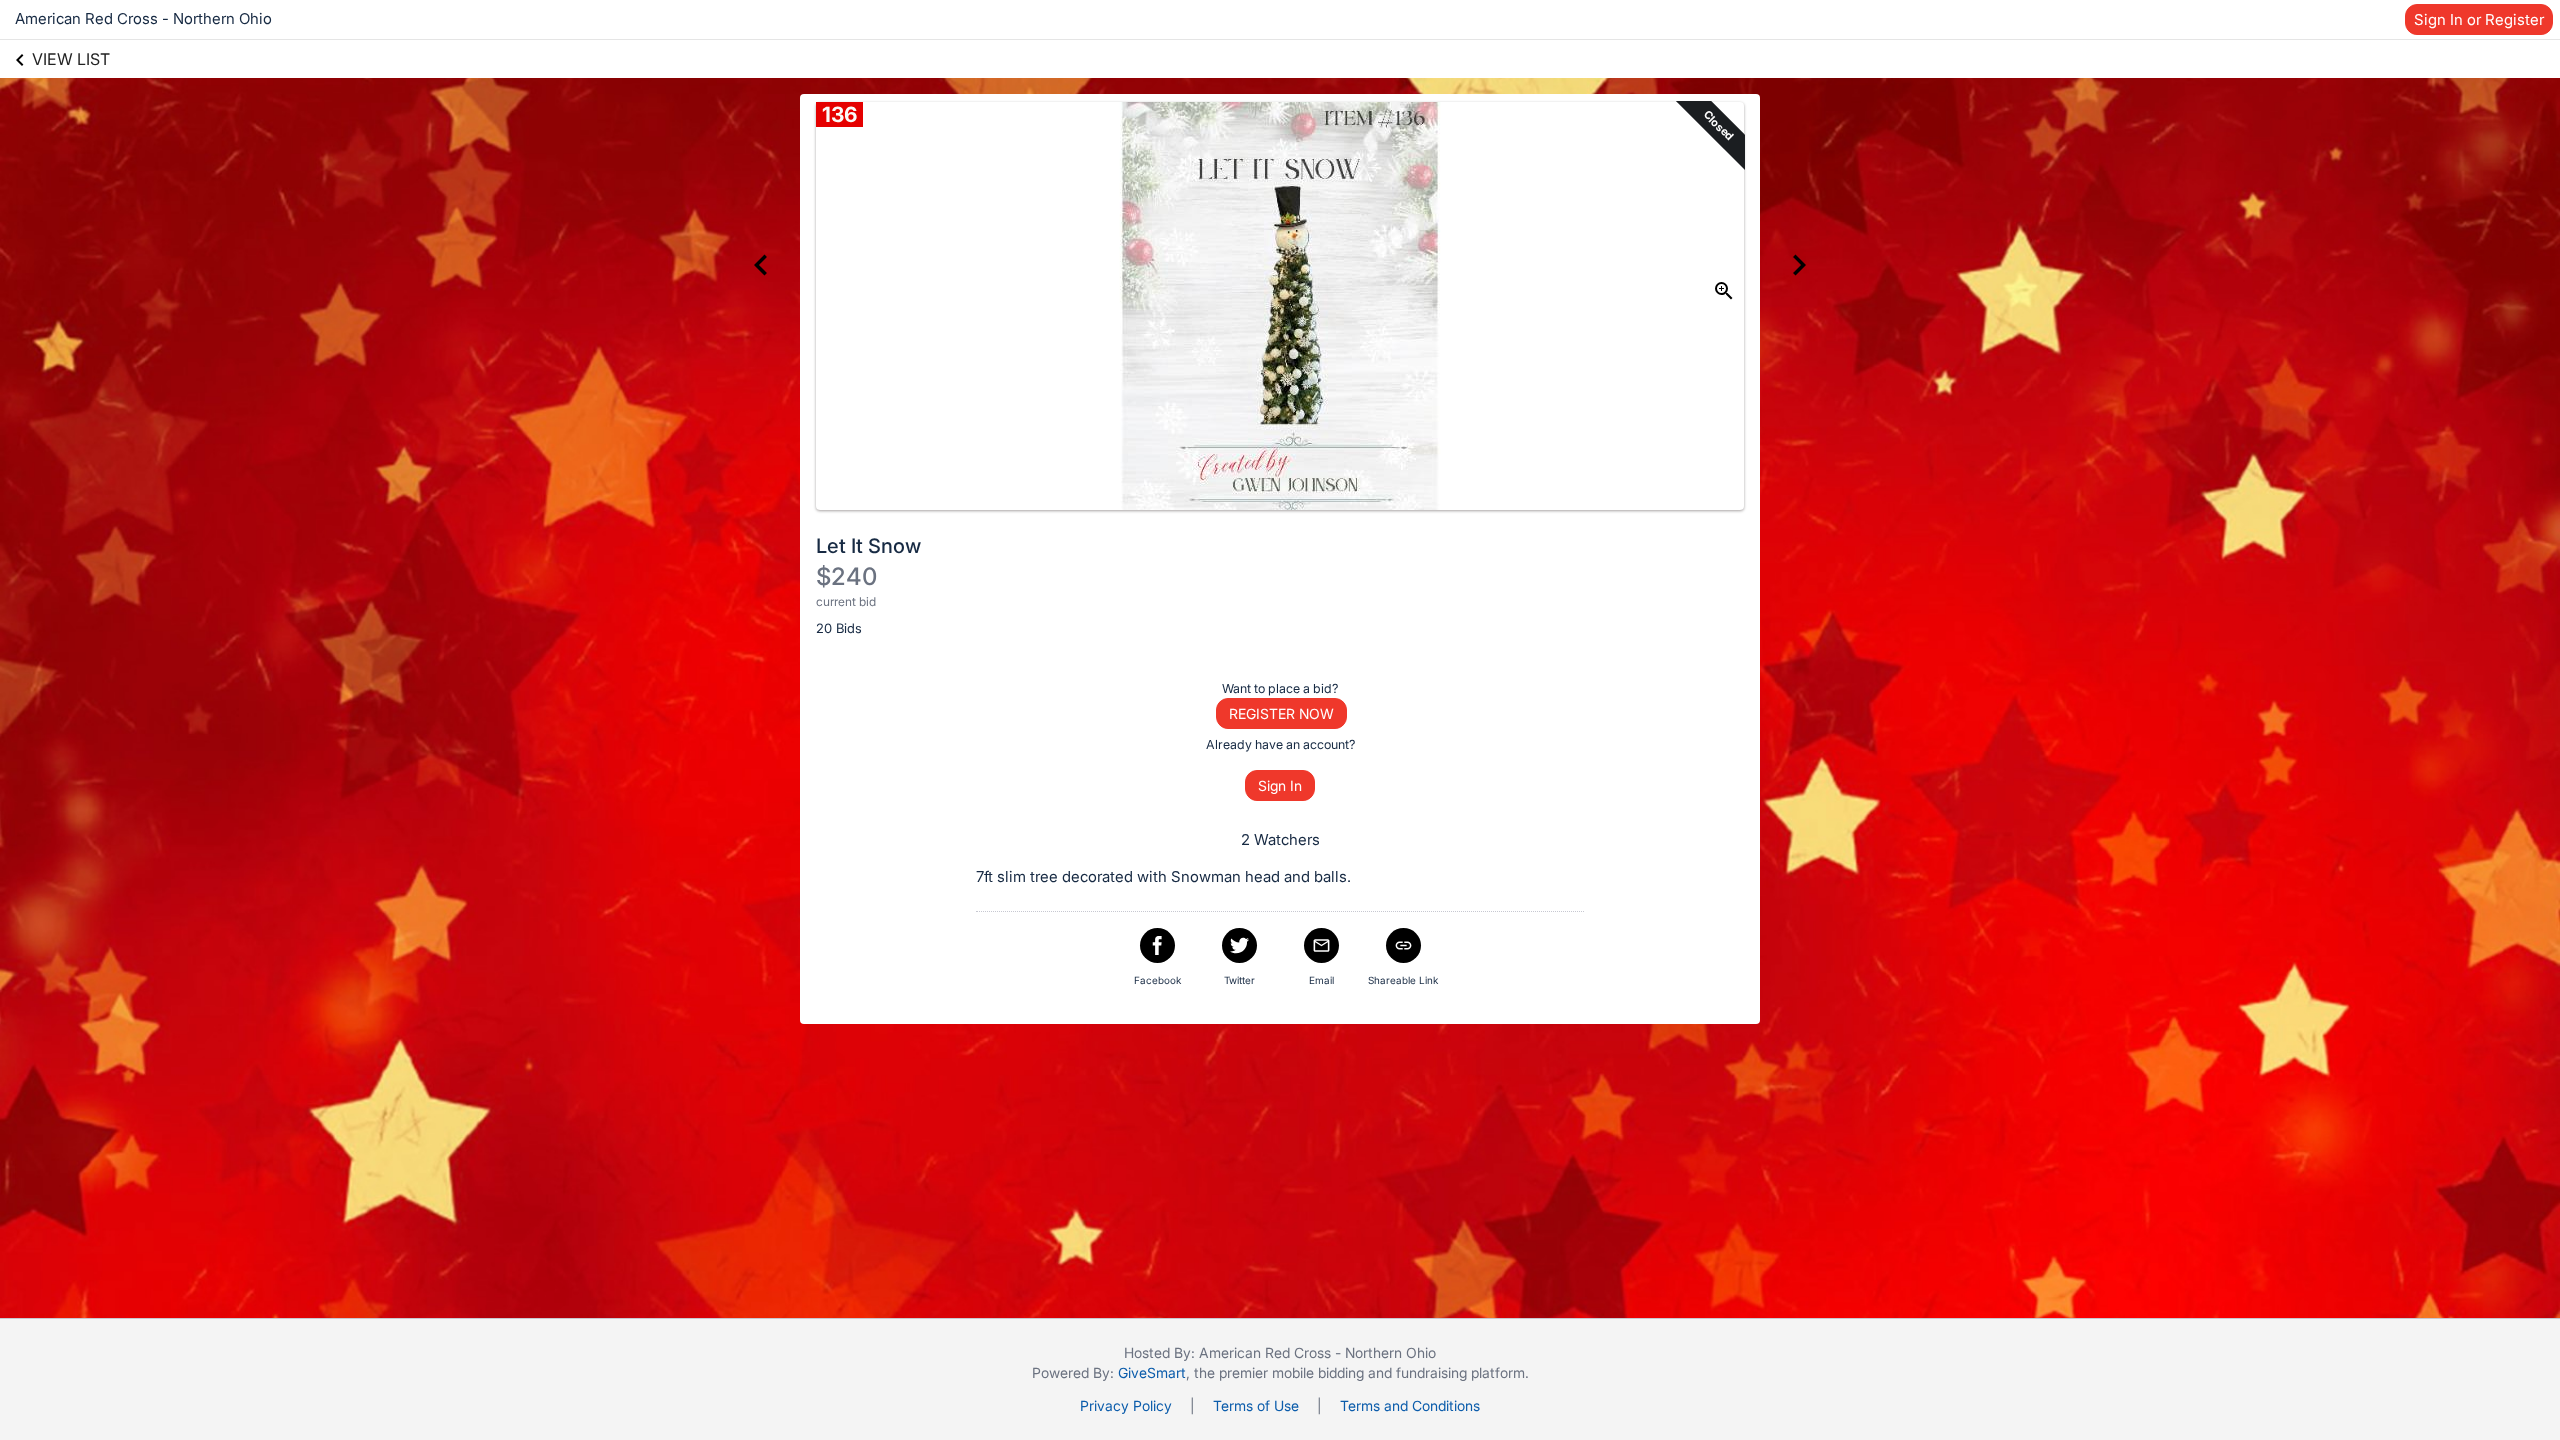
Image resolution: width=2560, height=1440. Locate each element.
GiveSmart (1152, 1372)
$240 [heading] (846, 576)
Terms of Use (1256, 1405)
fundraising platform (1460, 1372)
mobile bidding (1318, 1372)
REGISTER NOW (1281, 713)
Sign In (1280, 785)
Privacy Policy (1126, 1405)
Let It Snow (868, 546)
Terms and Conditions (1410, 1405)
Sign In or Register (2479, 19)
